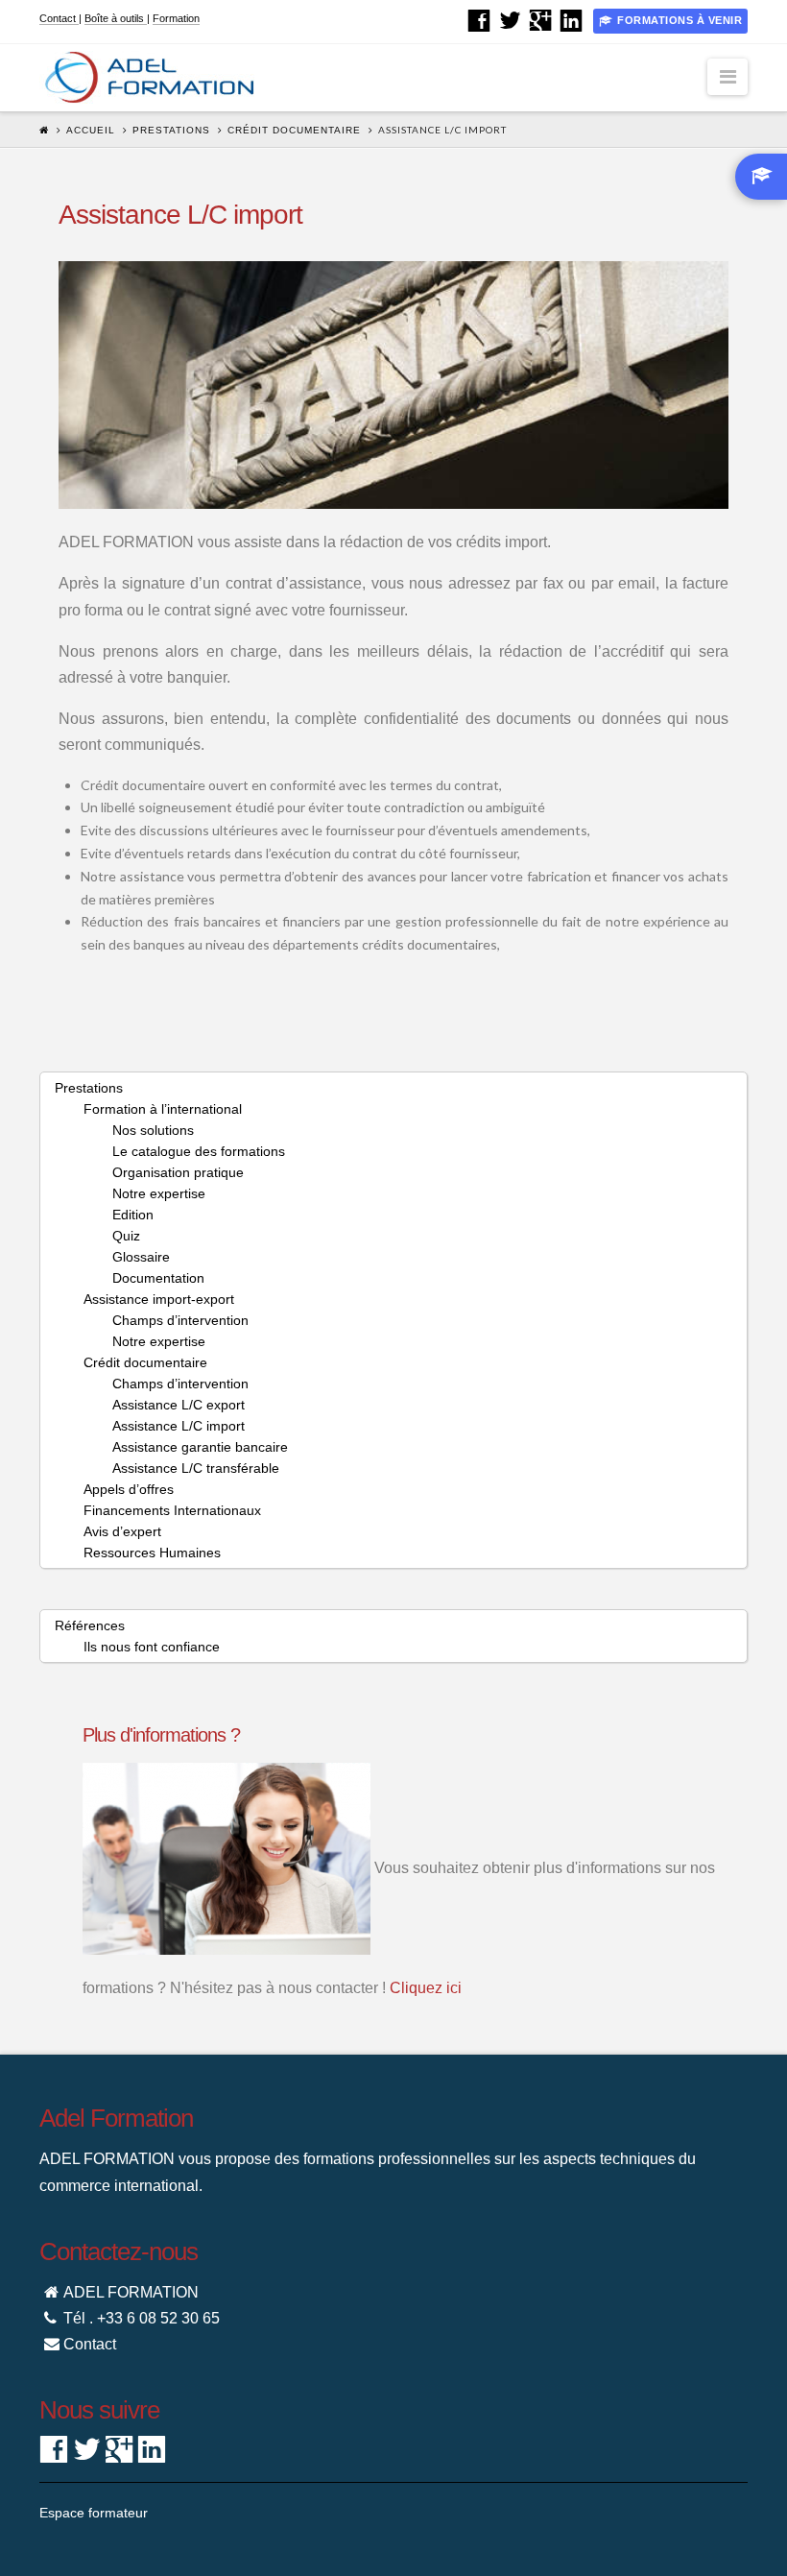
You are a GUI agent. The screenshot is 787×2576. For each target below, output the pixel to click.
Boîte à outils (116, 18)
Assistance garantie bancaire (200, 1447)
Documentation (158, 1278)
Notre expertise (159, 1193)
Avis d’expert (122, 1531)
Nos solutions (153, 1130)
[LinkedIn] (571, 20)
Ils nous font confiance (152, 1647)
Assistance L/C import (179, 1426)
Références (90, 1625)
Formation (176, 18)
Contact (59, 18)
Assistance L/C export (179, 1405)
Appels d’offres (129, 1489)
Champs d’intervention (180, 1320)
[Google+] (540, 20)
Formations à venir (680, 20)
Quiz (126, 1236)
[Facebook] (479, 20)
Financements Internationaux (172, 1510)
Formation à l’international (163, 1109)
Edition (133, 1215)
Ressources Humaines (152, 1553)
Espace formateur (94, 2513)
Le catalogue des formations (199, 1151)
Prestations (171, 130)
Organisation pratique (178, 1172)
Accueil (91, 130)
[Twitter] (510, 20)
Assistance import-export (159, 1299)
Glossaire (141, 1257)
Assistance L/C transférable (196, 1468)
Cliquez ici (426, 1988)
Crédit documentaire (294, 130)
